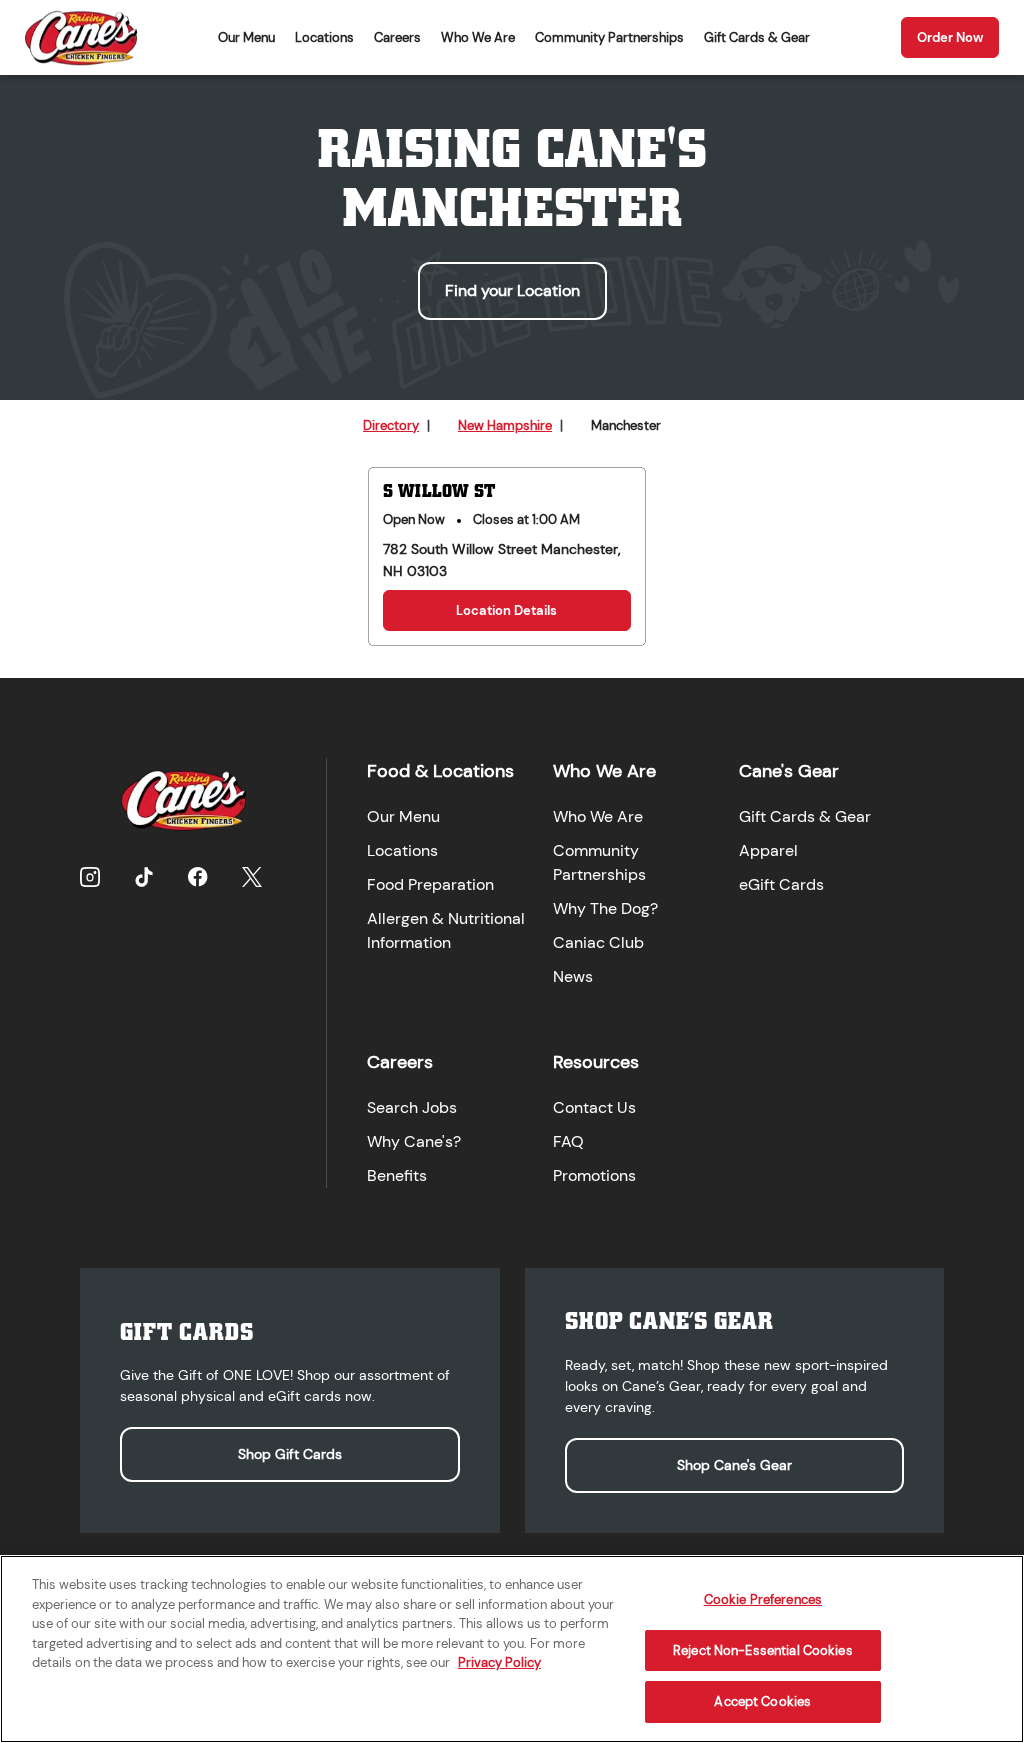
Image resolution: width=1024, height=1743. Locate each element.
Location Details (506, 610)
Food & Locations (440, 771)
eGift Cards (781, 884)
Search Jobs (412, 1107)
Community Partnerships (609, 37)
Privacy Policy (499, 1662)
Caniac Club (598, 942)
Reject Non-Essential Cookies (763, 1650)
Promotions (594, 1175)
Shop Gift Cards (290, 1454)
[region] (512, 1649)
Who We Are (478, 37)
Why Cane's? (414, 1141)
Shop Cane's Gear (734, 1465)
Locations (324, 37)
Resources (596, 1062)
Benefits (397, 1175)
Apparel (768, 850)
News (573, 976)
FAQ (568, 1141)
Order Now (950, 37)
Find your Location (512, 290)
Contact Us (594, 1107)
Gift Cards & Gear (757, 37)
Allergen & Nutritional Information (446, 930)
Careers (397, 37)
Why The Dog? (605, 908)
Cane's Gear (789, 771)
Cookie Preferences (763, 1599)
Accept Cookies (762, 1701)
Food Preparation (430, 884)
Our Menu (246, 37)
